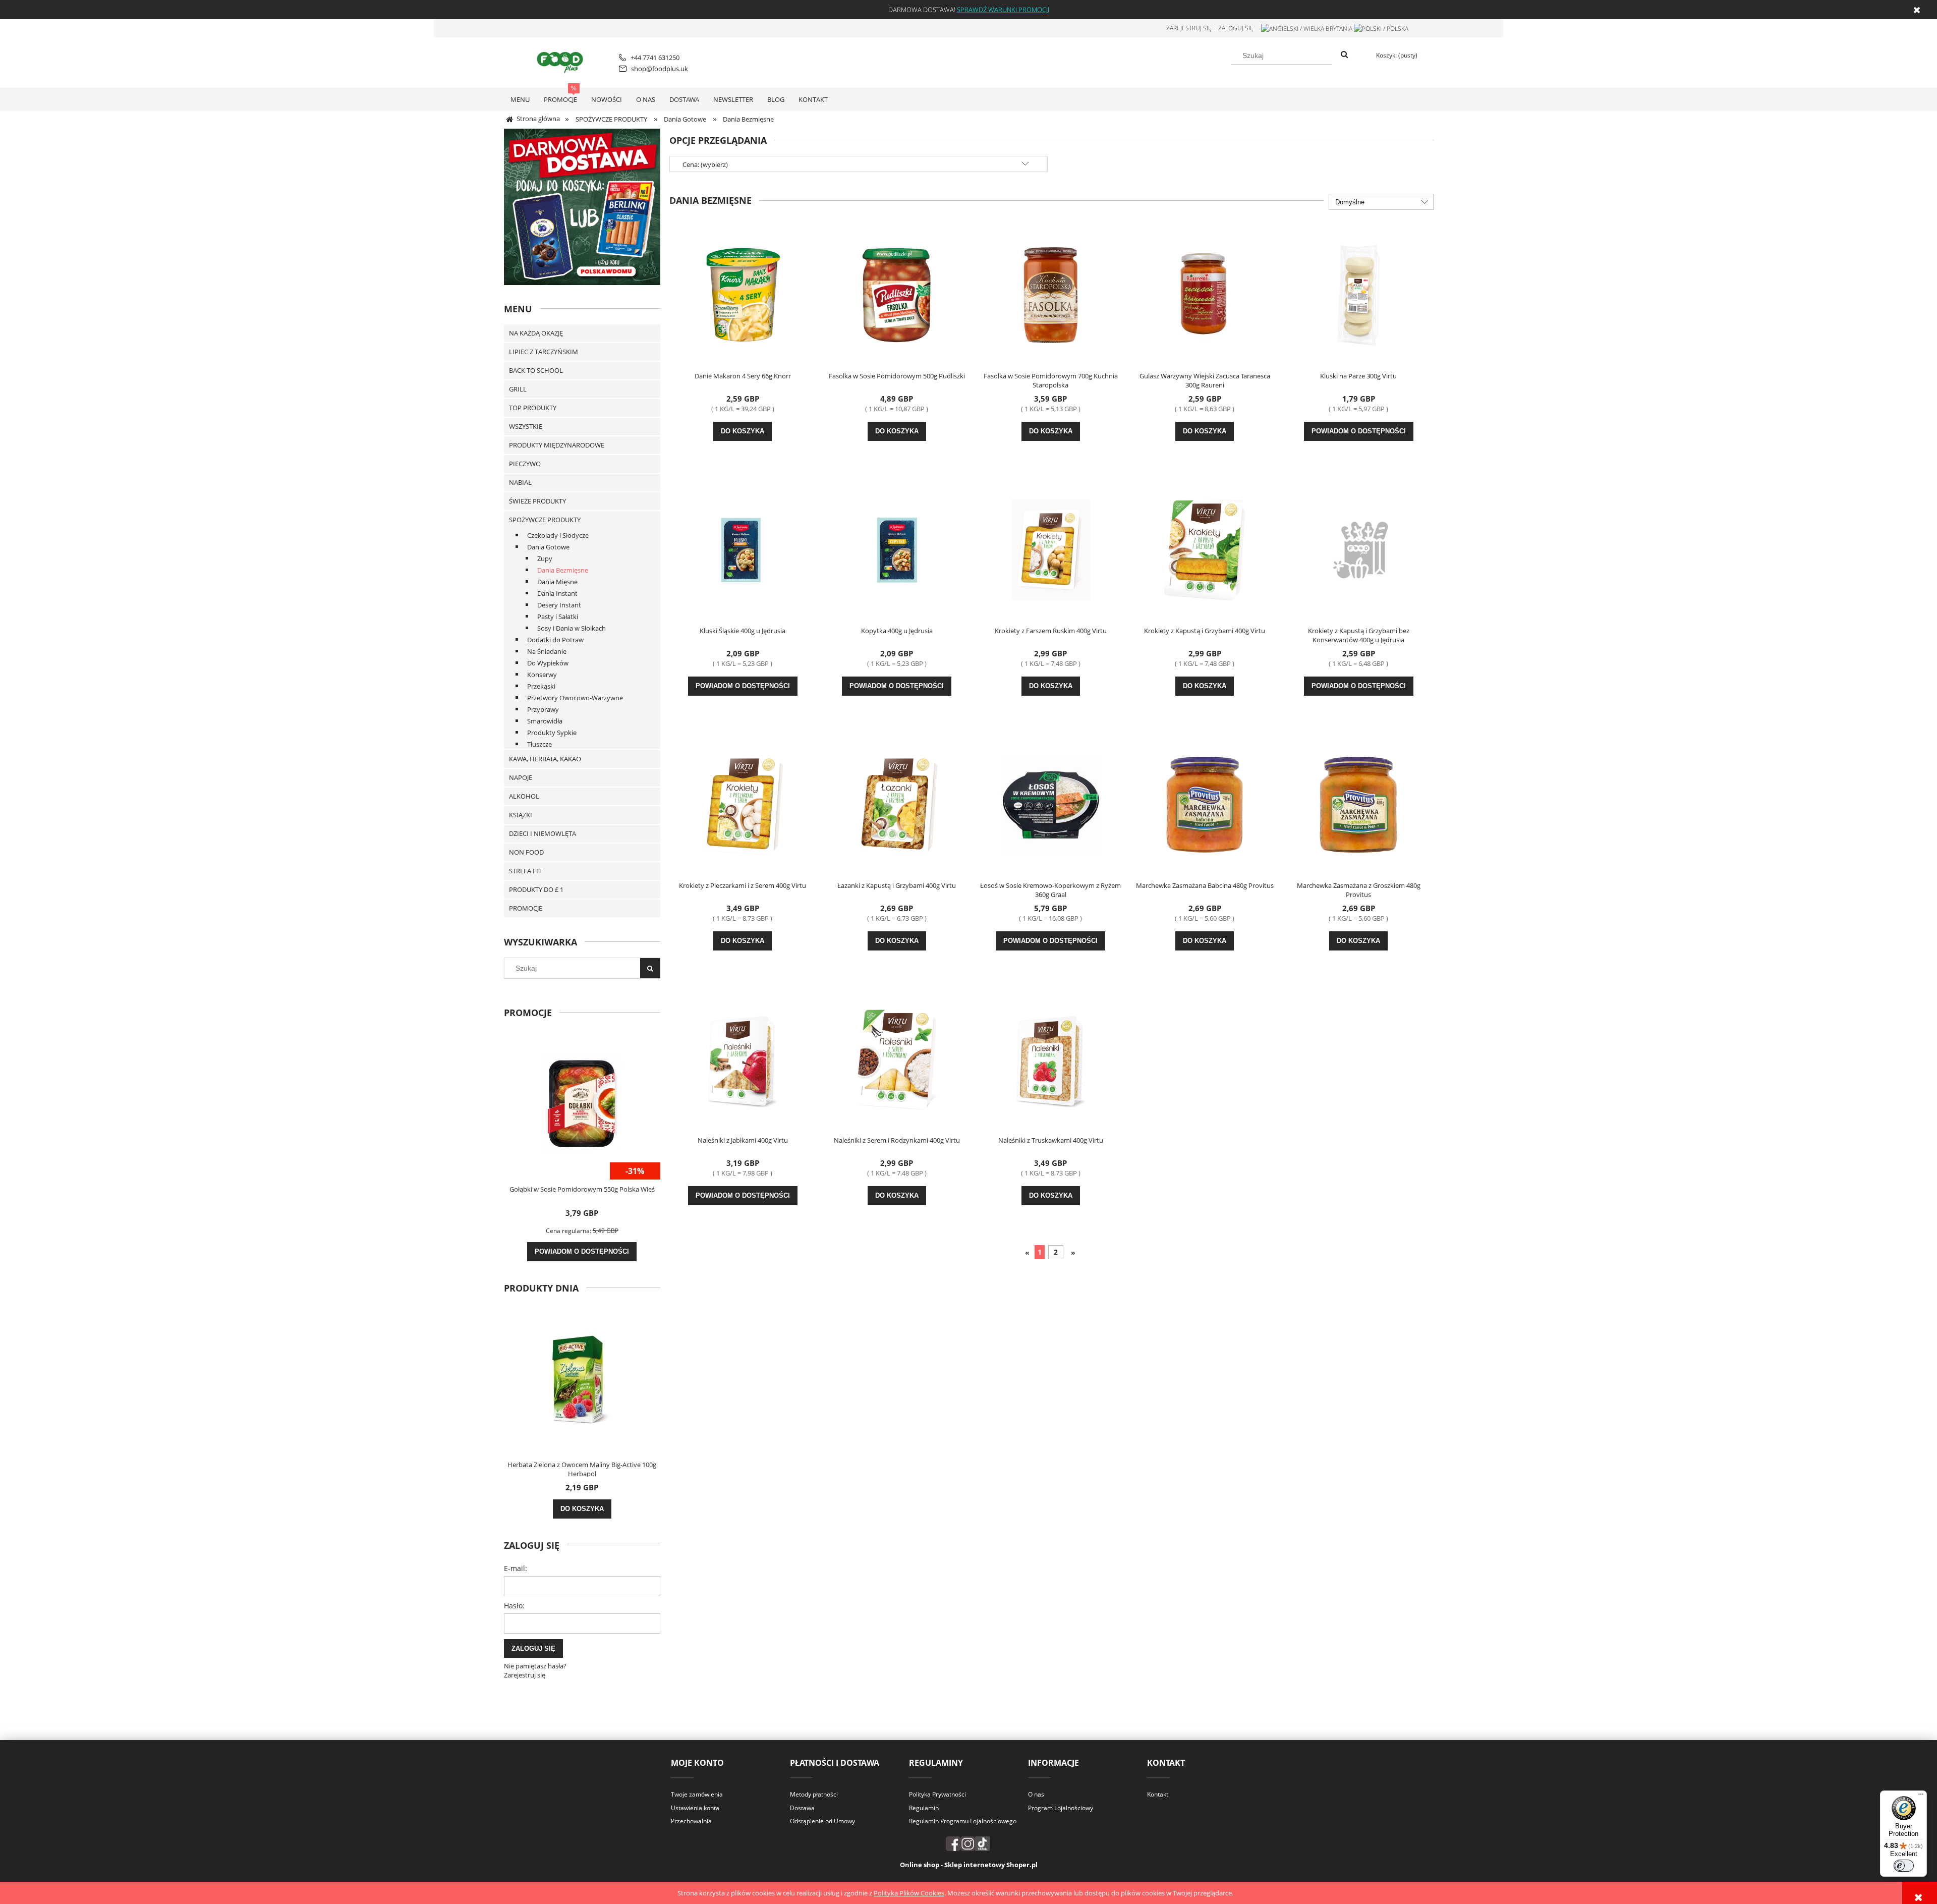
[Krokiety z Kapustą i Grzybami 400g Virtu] (1205, 549)
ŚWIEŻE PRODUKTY (537, 501)
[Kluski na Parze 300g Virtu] (1358, 294)
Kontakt (1158, 1794)
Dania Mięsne (557, 582)
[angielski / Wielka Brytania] (1307, 28)
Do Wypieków (548, 663)
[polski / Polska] (1381, 28)
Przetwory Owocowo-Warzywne (575, 698)
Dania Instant (557, 593)
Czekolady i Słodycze (558, 535)
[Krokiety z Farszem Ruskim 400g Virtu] (1051, 549)
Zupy (545, 558)
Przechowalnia (691, 1821)
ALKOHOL (524, 796)
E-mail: (516, 1568)
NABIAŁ (520, 482)
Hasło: (514, 1606)
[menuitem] (520, 99)
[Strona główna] (562, 61)
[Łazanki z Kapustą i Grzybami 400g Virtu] (897, 804)
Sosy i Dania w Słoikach (572, 628)
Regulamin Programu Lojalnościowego (963, 1821)
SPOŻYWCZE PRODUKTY (545, 520)
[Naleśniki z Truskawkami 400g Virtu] (1051, 1058)
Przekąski (541, 686)
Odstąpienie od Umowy (822, 1821)
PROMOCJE (526, 908)
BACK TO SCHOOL (536, 370)
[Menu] (1921, 1797)
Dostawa (802, 1808)
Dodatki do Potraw (555, 640)
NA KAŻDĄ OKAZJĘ (536, 333)
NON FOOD (526, 852)
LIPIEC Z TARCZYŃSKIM (544, 352)
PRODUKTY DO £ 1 (536, 889)
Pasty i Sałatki (558, 617)
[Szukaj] (1344, 55)
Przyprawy (543, 709)
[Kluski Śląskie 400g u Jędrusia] (743, 549)
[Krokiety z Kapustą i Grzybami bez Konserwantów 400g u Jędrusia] (1358, 549)
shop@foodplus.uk (660, 69)
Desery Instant (559, 605)
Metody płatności (814, 1794)
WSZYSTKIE (526, 426)
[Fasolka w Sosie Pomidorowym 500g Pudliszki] (897, 294)
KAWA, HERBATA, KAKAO (545, 759)
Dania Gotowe (548, 547)
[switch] (1904, 1866)
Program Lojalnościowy (1061, 1808)
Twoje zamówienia (697, 1794)
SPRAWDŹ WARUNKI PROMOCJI (1003, 10)
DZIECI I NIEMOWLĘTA (543, 833)
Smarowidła (545, 721)
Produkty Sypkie (552, 733)
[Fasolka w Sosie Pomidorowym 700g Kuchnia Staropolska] (1051, 294)
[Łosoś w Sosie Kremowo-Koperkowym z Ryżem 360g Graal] (1051, 804)
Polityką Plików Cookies (909, 1893)
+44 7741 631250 (655, 58)
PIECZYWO (525, 464)
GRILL (518, 389)
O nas (1036, 1794)
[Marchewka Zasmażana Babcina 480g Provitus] (1205, 804)
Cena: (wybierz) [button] (705, 164)
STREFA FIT (525, 871)
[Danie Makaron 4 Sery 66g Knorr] (743, 294)
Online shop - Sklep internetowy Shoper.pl (969, 1865)
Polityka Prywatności (937, 1794)
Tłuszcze (539, 744)
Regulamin (924, 1808)
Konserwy (542, 675)
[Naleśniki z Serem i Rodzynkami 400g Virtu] (897, 1058)
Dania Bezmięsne (563, 570)
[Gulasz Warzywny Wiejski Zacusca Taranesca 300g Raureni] (1205, 294)
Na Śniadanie (547, 651)
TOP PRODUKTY (533, 408)
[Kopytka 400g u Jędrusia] (897, 549)
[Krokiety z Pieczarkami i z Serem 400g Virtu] (743, 804)
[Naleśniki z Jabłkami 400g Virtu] (743, 1058)
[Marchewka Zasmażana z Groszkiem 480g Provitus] (1358, 804)
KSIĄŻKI (521, 815)
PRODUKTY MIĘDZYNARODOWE (557, 445)
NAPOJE (521, 777)
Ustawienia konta (695, 1808)
